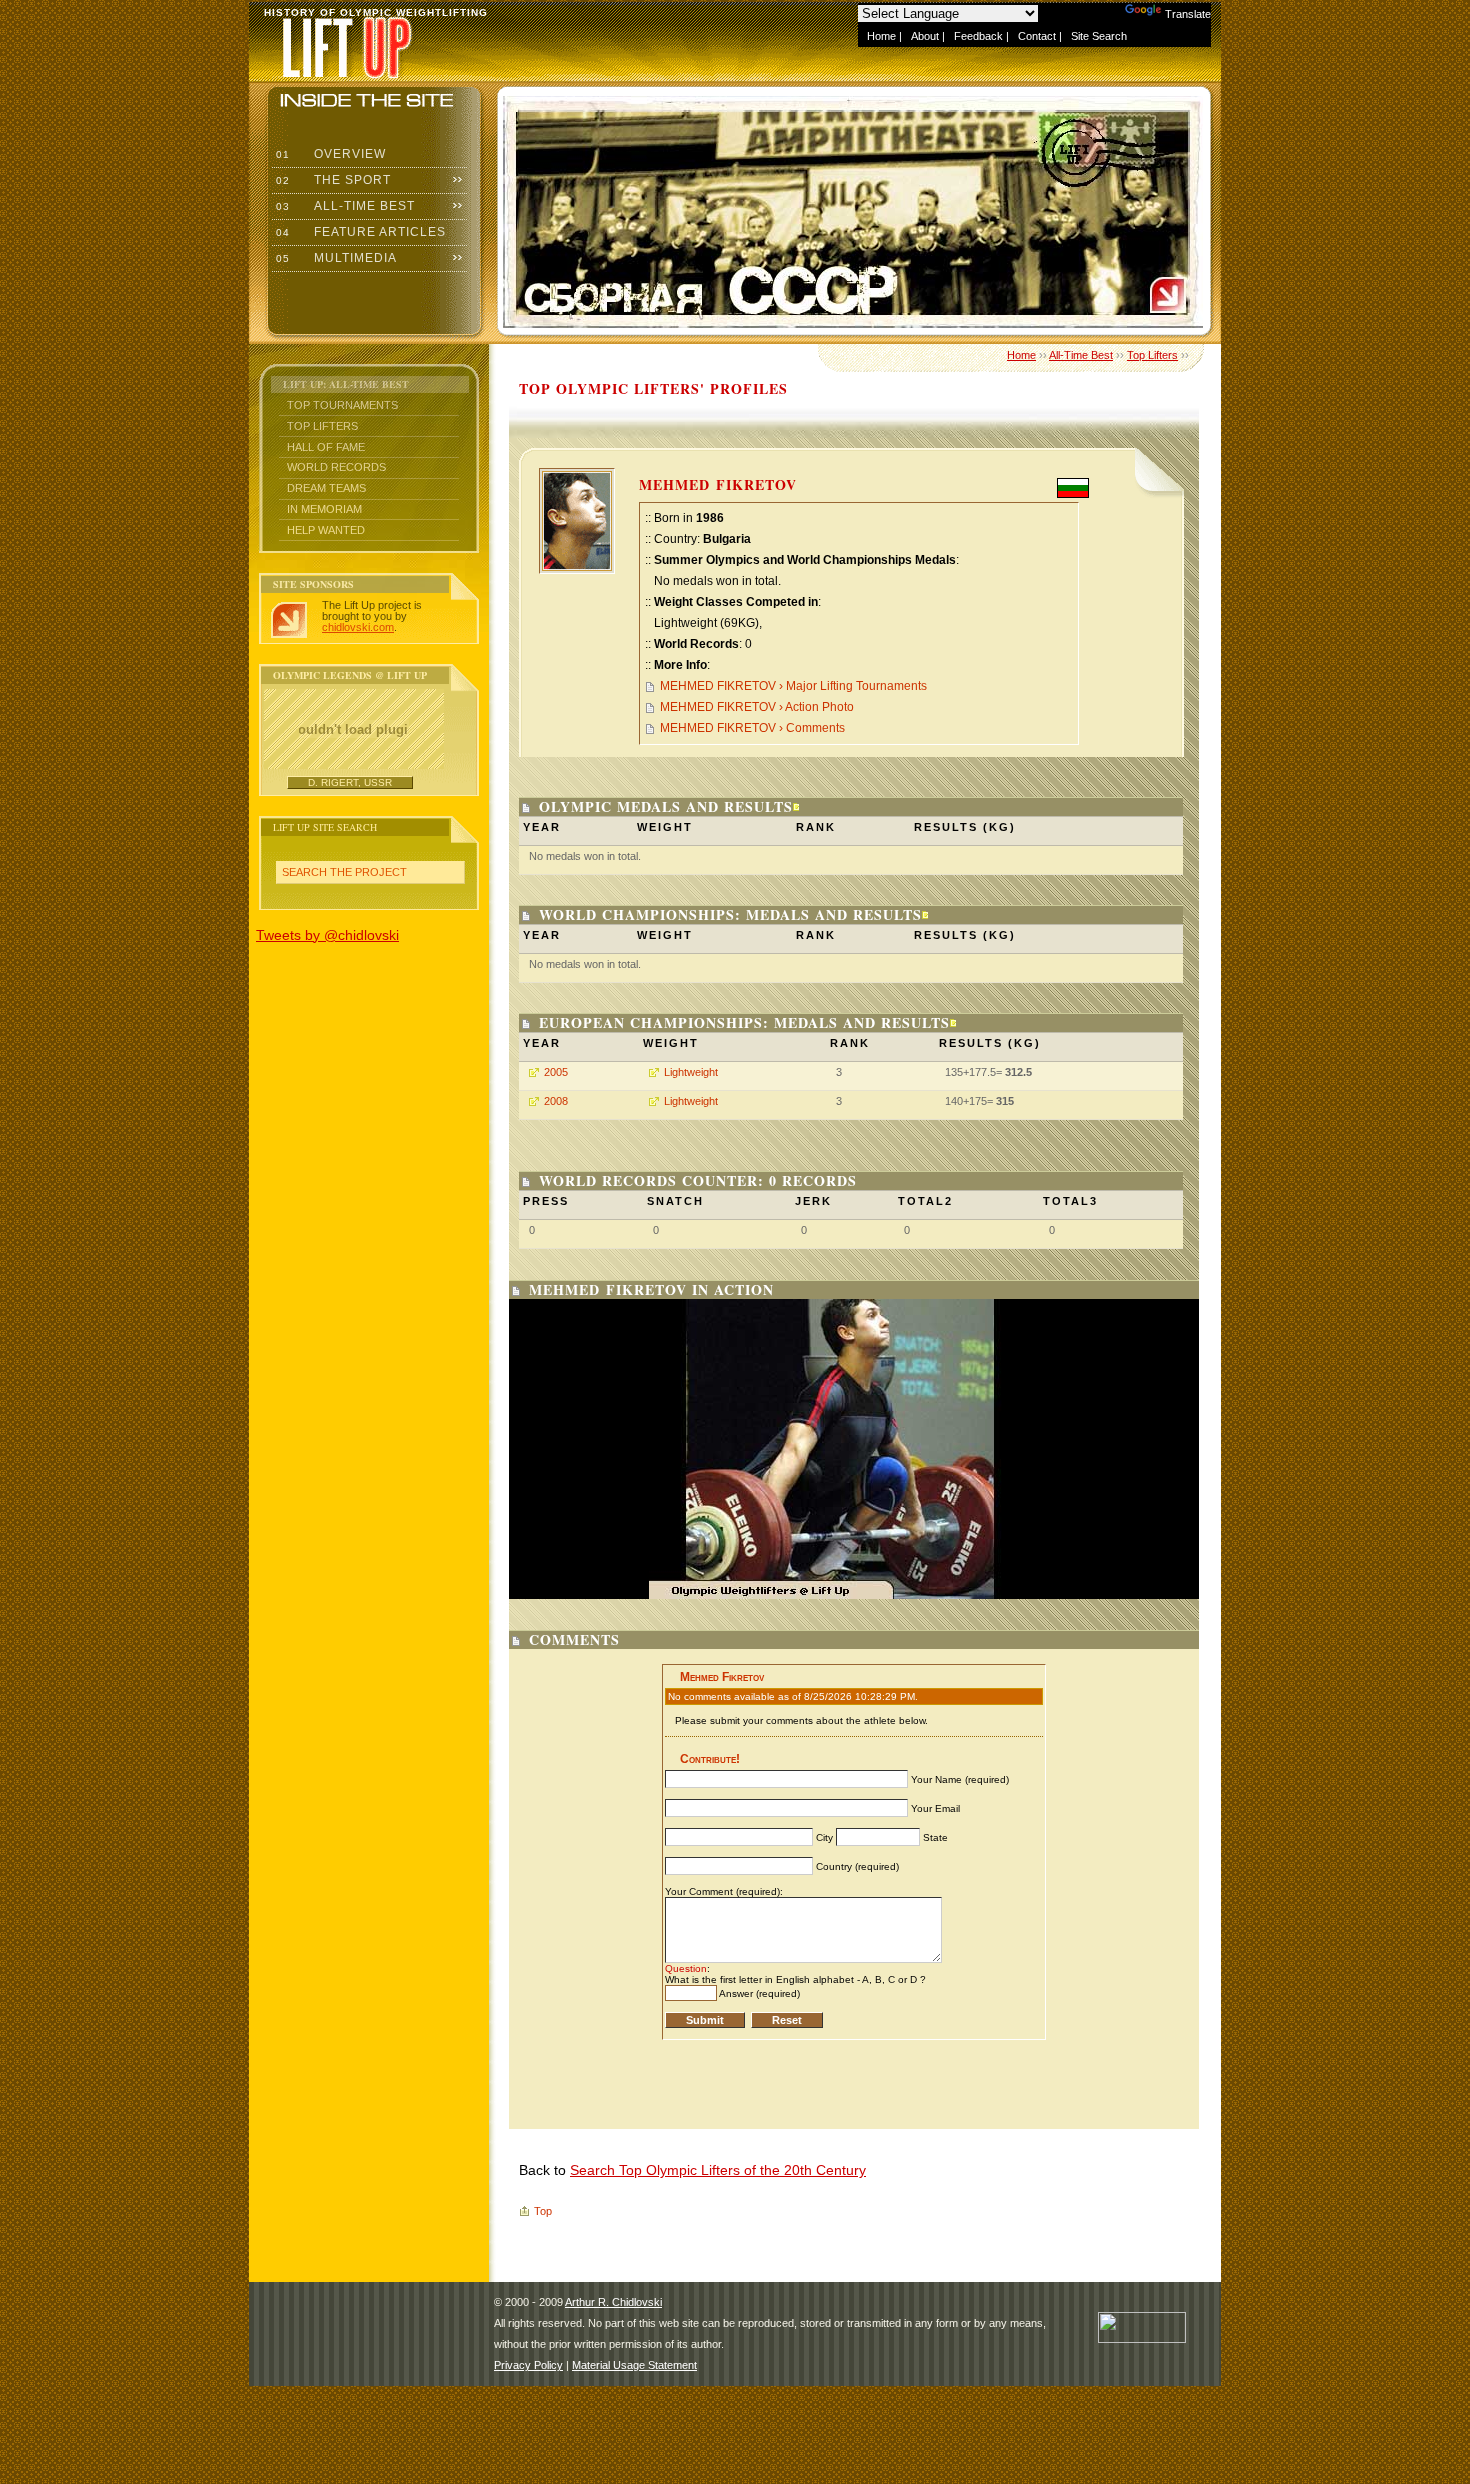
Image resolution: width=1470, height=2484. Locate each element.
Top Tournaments (342, 405)
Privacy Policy (528, 2365)
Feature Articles (359, 232)
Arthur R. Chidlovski (613, 2302)
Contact (1037, 36)
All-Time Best (343, 206)
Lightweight (691, 1072)
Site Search (1099, 36)
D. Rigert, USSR (350, 782)
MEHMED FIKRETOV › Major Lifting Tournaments (793, 686)
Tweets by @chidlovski (327, 935)
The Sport (331, 180)
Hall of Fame (326, 447)
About (925, 36)
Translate (1188, 14)
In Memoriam (324, 509)
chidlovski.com (358, 627)
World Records (336, 467)
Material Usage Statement (634, 2365)
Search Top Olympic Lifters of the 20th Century (718, 2170)
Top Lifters (322, 426)
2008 (556, 1101)
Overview (329, 154)
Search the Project (344, 872)
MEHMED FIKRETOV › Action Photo (757, 707)
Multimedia (334, 258)
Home (881, 36)
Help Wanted (326, 530)
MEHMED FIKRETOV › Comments (752, 728)
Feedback (978, 36)
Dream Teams (326, 488)
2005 (556, 1072)
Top (543, 2211)
